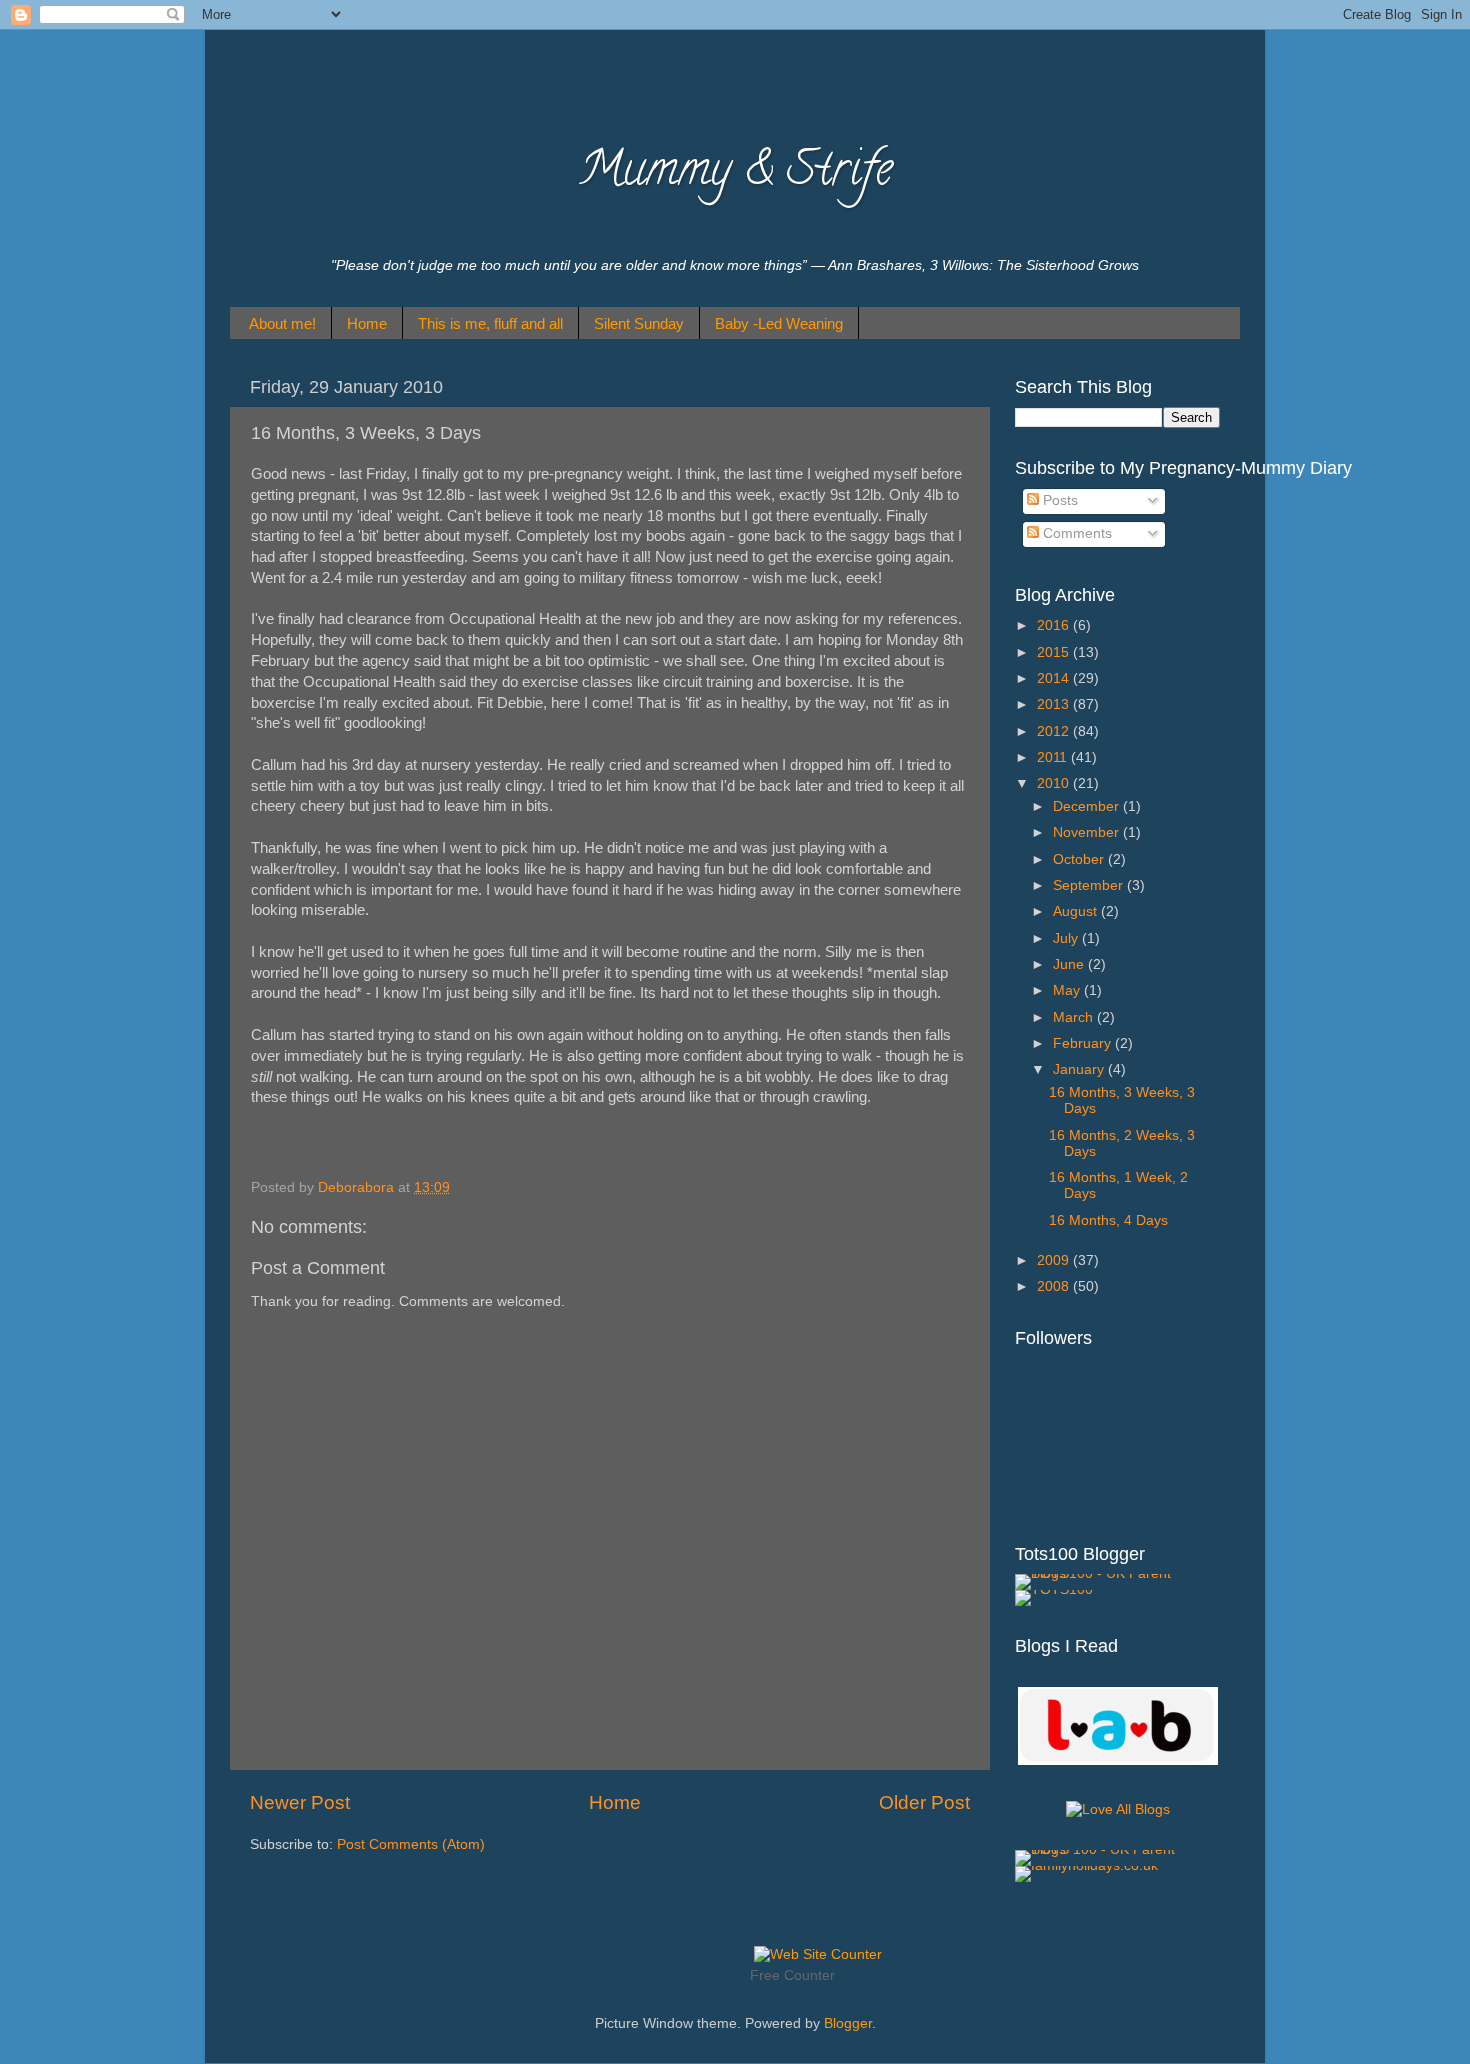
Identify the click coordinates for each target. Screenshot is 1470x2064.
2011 (1054, 757)
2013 (1055, 704)
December (1088, 806)
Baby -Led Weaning (779, 323)
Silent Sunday (639, 323)
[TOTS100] (1054, 1589)
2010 (1055, 783)
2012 (1055, 731)
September (1090, 885)
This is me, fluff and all (490, 323)
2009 (1055, 1260)
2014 (1055, 678)
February (1084, 1043)
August (1077, 911)
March (1075, 1017)
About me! (282, 323)
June (1070, 964)
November (1088, 832)
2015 (1055, 652)
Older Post (924, 1802)
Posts (1058, 500)
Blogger (848, 2023)
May (1068, 990)
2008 (1055, 1286)
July (1067, 938)
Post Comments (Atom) (411, 1844)
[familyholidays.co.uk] (1086, 1865)
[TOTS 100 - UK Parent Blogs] (1097, 1573)
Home (367, 323)
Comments (1075, 533)
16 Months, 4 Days (1108, 1220)
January (1080, 1069)
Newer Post (300, 1802)
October (1080, 859)
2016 (1055, 625)
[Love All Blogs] (1118, 1760)
